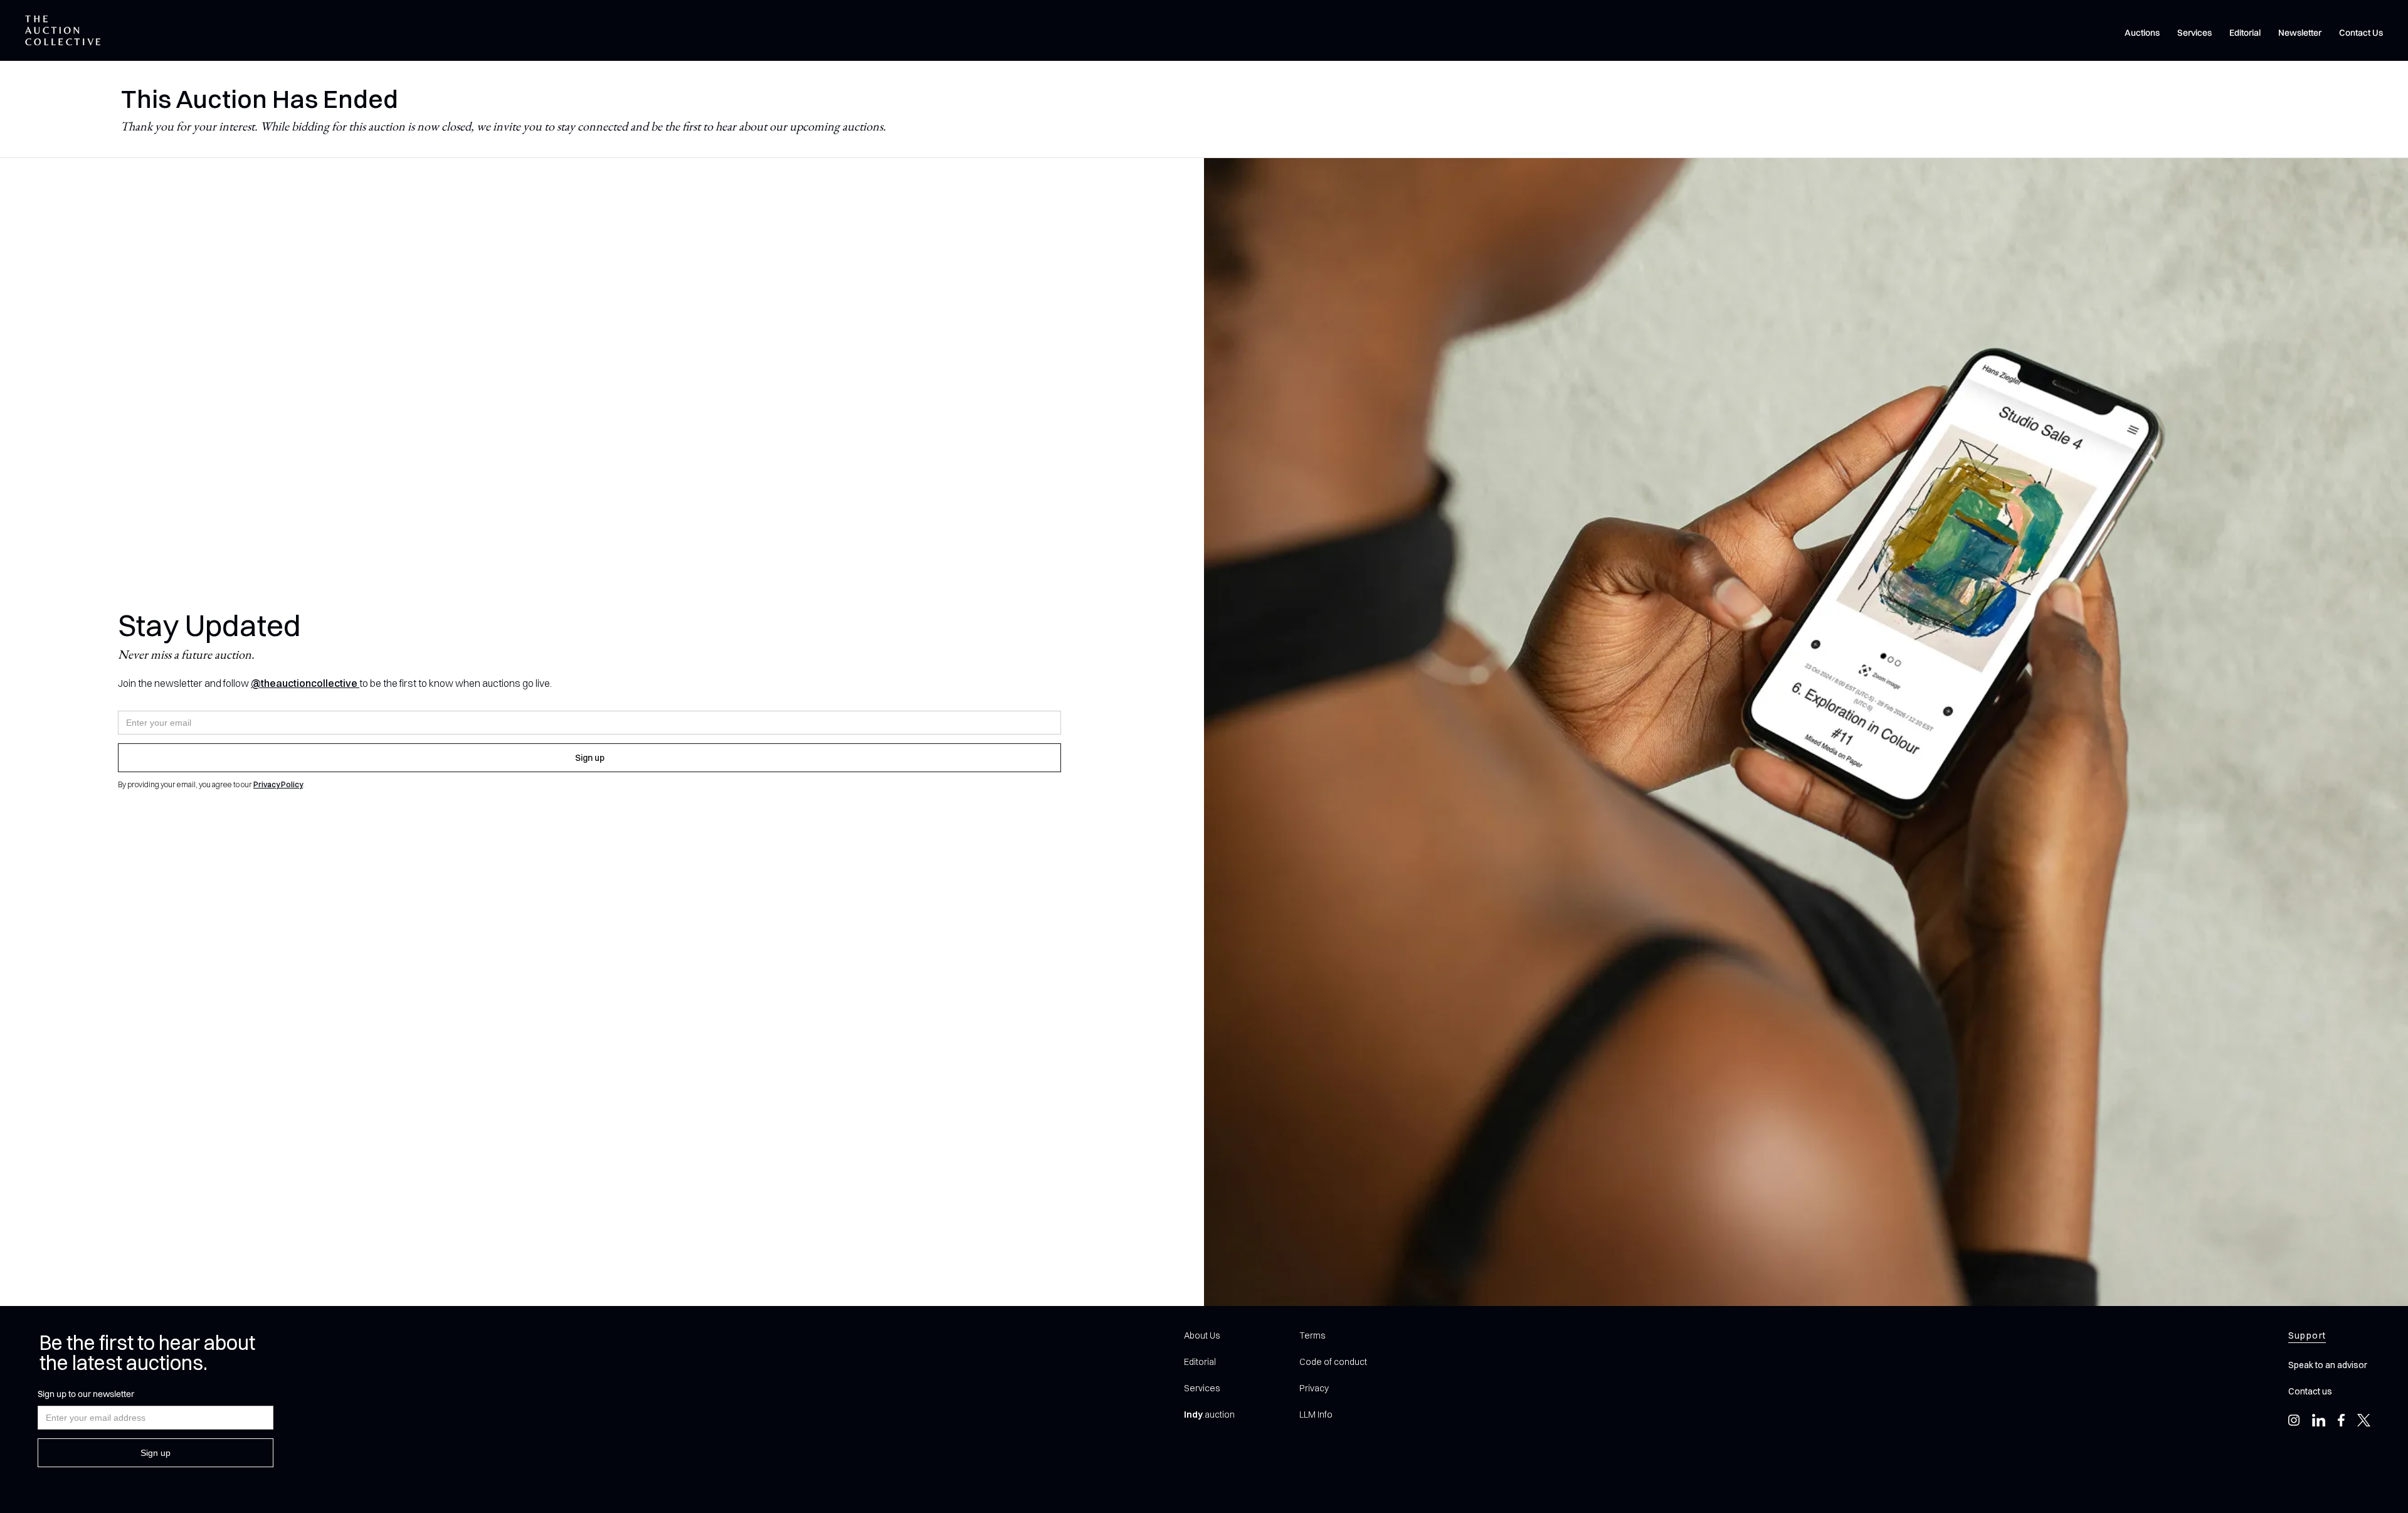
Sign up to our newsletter (86, 1394)
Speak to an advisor (2328, 1365)
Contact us (2310, 1391)
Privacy (1314, 1388)
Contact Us (2361, 33)
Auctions (2142, 33)
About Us (1202, 1335)
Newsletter (2300, 33)
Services (2194, 33)
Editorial (2245, 33)
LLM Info (1316, 1415)
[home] (63, 30)
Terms (1312, 1335)
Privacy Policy (278, 784)
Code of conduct (1333, 1362)
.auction (1209, 1415)
